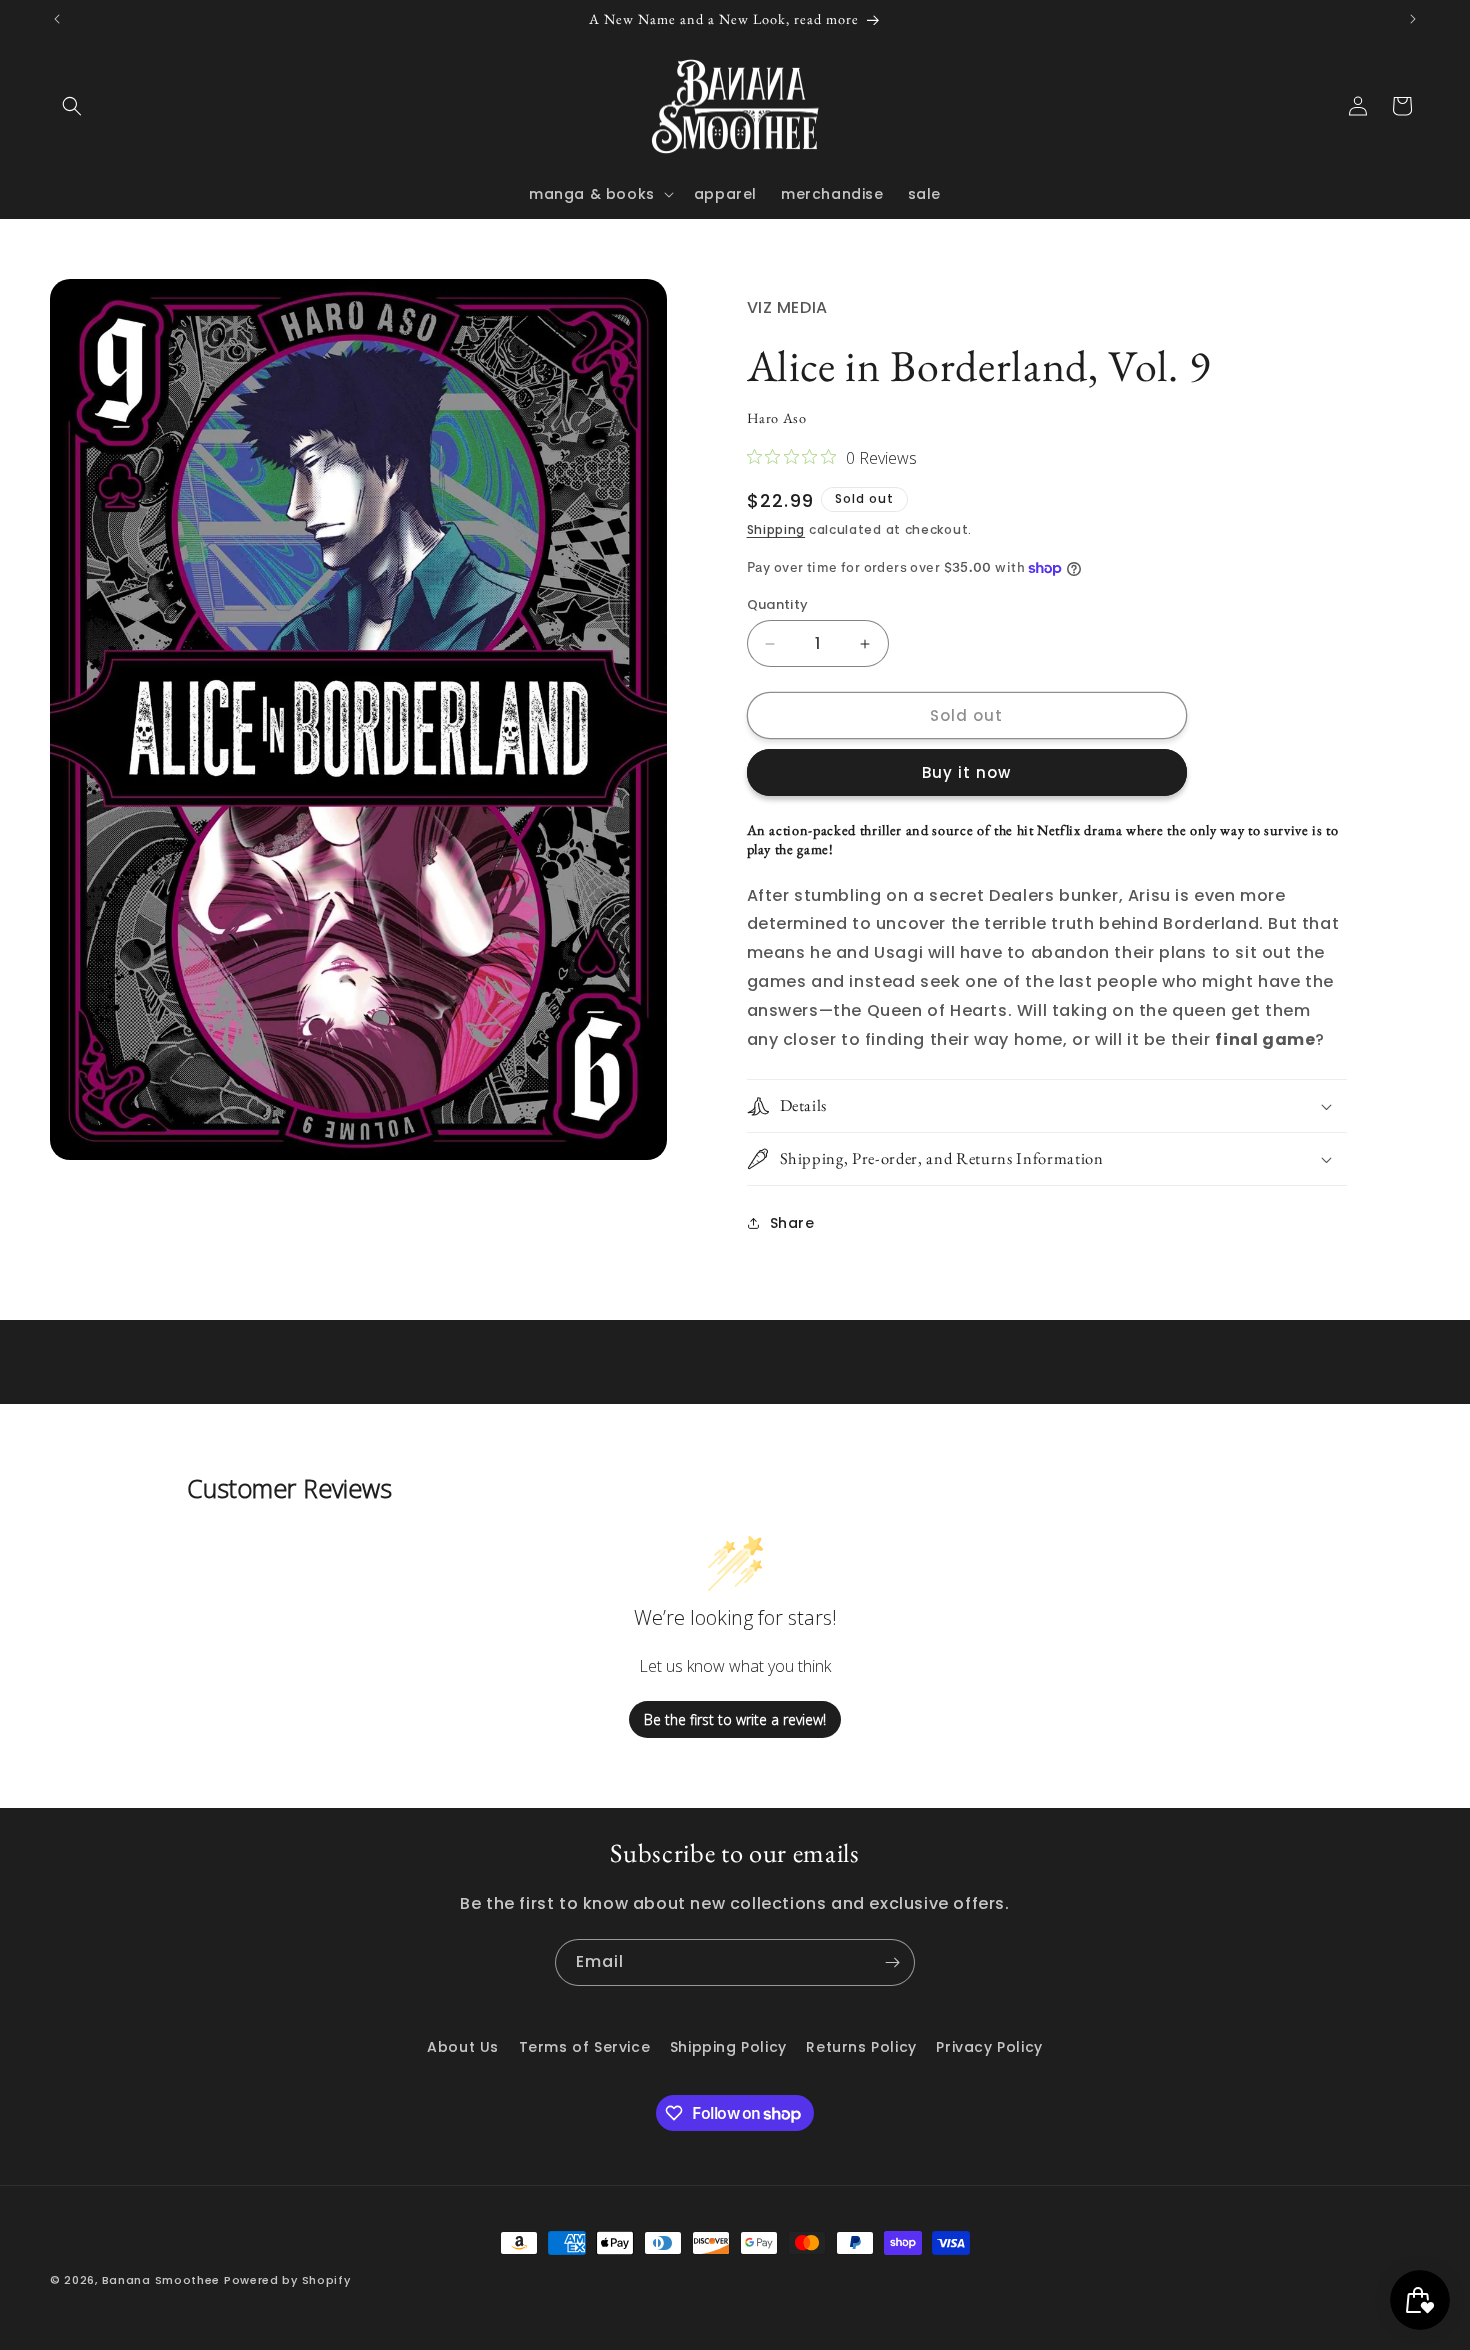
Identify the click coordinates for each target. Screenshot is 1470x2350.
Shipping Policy (728, 2047)
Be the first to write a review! (735, 1719)
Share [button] (792, 1223)
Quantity (778, 604)
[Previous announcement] (57, 19)
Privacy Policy (989, 2047)
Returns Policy (861, 2047)
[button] (72, 106)
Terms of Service (585, 2047)
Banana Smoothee (161, 2280)
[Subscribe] (892, 1962)
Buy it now (966, 772)
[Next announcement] (1413, 19)
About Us (463, 2047)
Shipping (776, 529)
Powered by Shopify (287, 2280)
